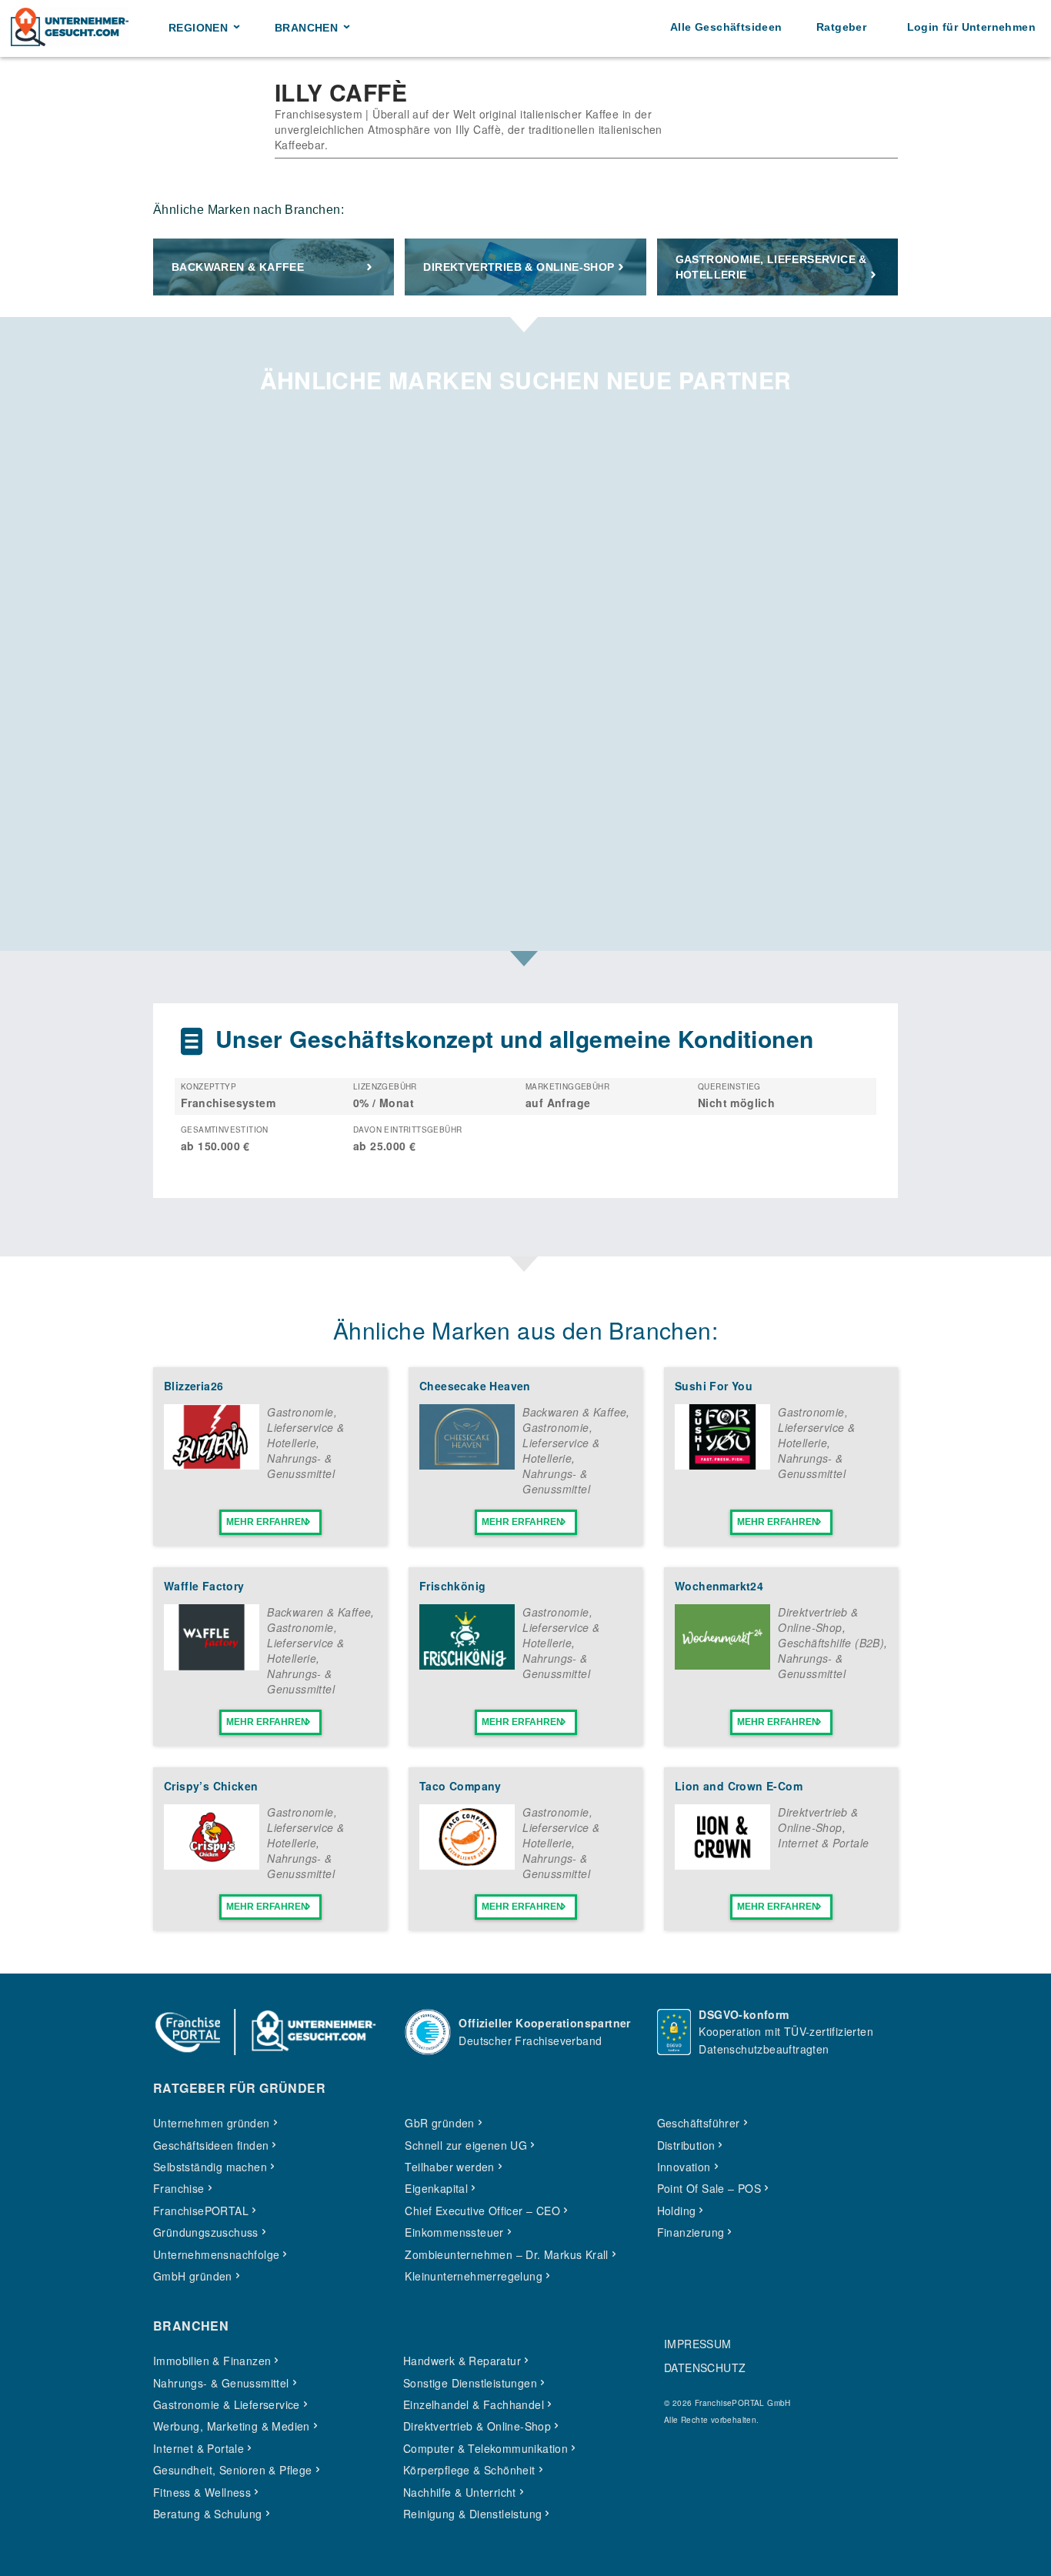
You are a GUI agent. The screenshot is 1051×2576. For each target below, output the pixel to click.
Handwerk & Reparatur (462, 2361)
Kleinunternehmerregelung (474, 2276)
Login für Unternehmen (971, 27)
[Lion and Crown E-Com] (722, 1865)
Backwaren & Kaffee (238, 267)
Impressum (698, 2344)
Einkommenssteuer (454, 2232)
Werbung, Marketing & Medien (232, 2426)
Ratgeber (841, 27)
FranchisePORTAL (201, 2211)
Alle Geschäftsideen (726, 27)
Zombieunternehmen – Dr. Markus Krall (506, 2254)
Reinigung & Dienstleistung (472, 2514)
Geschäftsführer (699, 2123)
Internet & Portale (823, 1843)
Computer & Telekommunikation (485, 2448)
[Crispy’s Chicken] (212, 1865)
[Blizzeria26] (212, 1465)
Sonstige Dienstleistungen (470, 2383)
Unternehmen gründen (212, 2123)
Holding (677, 2211)
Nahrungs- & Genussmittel (301, 1466)
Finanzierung (691, 2232)
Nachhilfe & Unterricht (460, 2492)
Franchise (179, 2188)
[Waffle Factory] (212, 1666)
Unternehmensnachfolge (216, 2254)
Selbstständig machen (210, 2167)
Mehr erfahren (267, 1522)
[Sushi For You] (722, 1465)
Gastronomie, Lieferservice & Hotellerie (771, 267)
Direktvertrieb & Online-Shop (519, 267)
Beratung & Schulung (208, 2514)
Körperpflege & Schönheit (469, 2470)
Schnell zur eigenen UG (466, 2145)
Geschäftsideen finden (211, 2145)
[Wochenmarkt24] (722, 1665)
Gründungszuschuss (206, 2232)
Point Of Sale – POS (709, 2188)
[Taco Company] (467, 1865)
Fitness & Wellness (202, 2492)
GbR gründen (439, 2123)
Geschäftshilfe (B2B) (831, 1643)
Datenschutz (705, 2367)
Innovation (684, 2167)
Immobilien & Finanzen (212, 2361)
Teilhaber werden (449, 2167)
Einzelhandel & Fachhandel (474, 2404)
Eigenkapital (436, 2188)
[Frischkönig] (467, 1665)
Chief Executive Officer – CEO (482, 2211)
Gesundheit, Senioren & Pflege (233, 2470)
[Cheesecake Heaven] (467, 1465)
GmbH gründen (193, 2276)
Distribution (686, 2145)
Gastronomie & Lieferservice (227, 2404)
